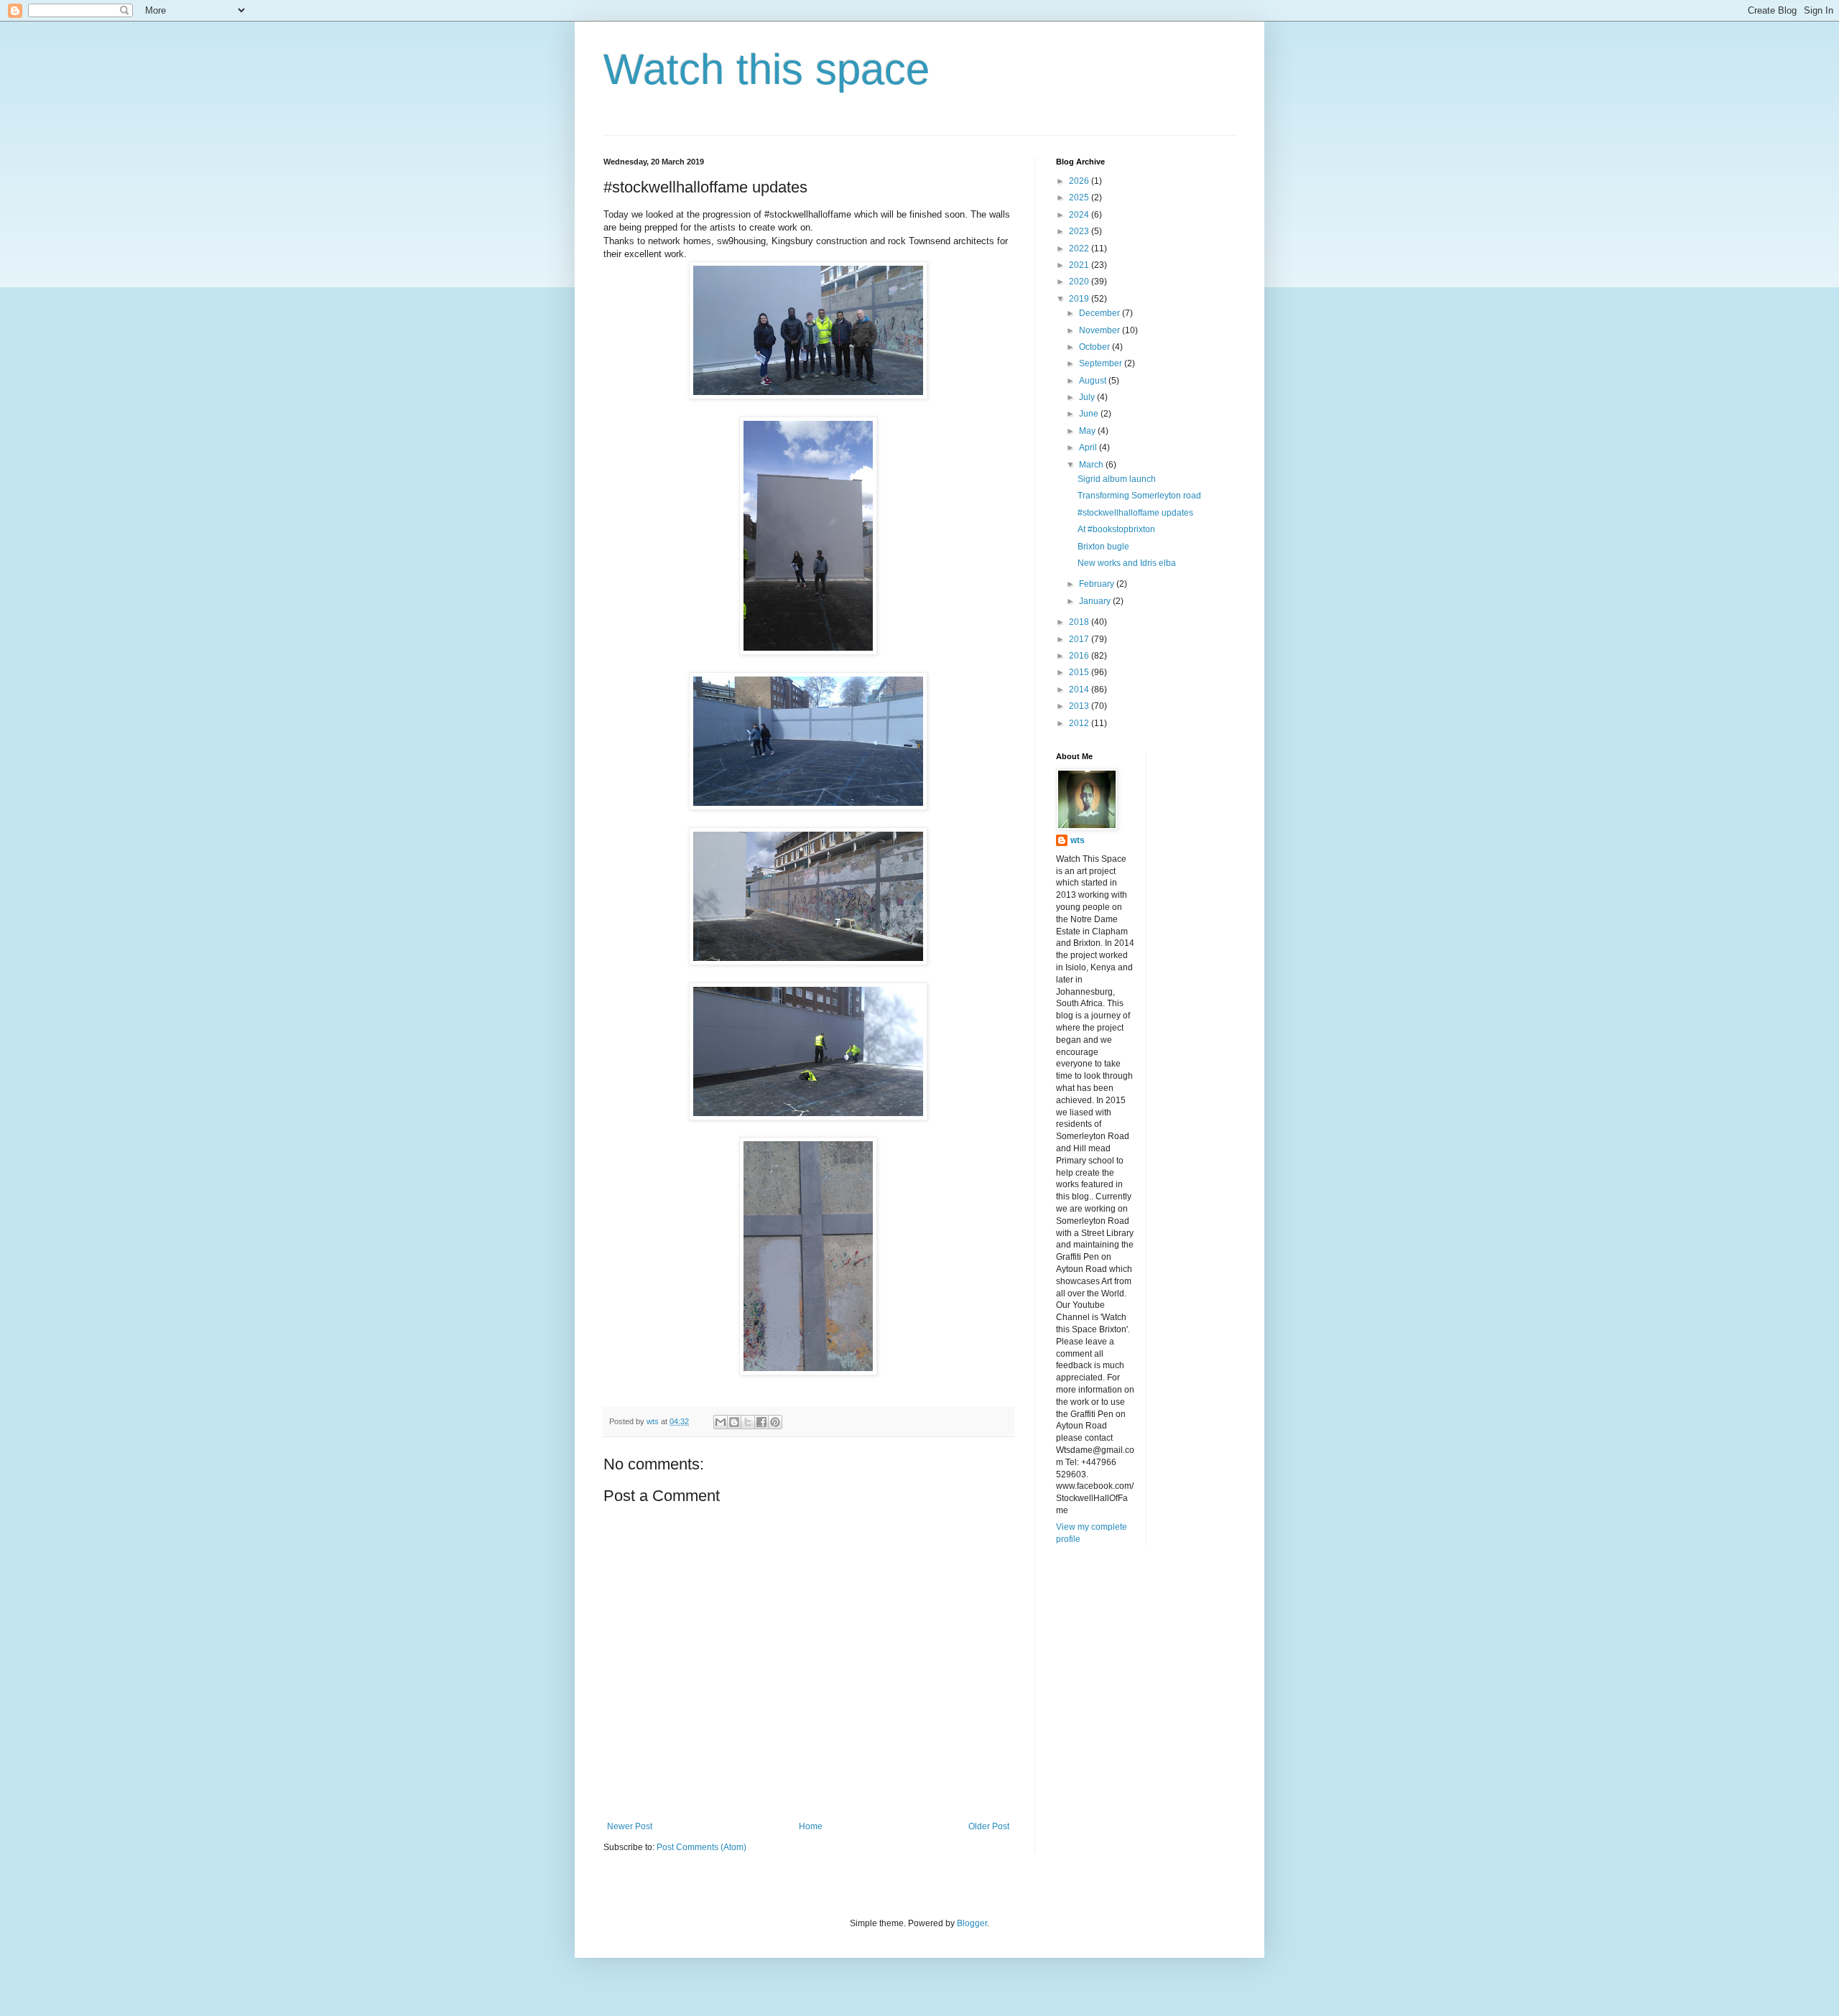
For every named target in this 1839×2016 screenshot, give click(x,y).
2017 (1080, 639)
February (1098, 584)
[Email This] (721, 1422)
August (1094, 381)
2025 (1080, 198)
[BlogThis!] (734, 1422)
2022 (1080, 248)
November (1101, 330)
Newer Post (630, 1826)
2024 (1080, 215)
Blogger (972, 1923)
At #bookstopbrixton (1116, 529)
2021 (1080, 265)
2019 (1080, 299)
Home (811, 1826)
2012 (1080, 723)
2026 (1080, 181)
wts (1078, 840)
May (1088, 431)
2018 (1080, 622)
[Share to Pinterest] (775, 1422)
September (1102, 363)
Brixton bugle (1103, 547)
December (1101, 313)
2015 (1080, 672)
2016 (1080, 656)
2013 (1080, 706)
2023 (1080, 231)
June (1090, 414)
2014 (1080, 689)
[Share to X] (748, 1422)
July (1088, 397)
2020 (1080, 282)
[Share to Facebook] (761, 1422)
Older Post (989, 1826)
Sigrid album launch (1117, 479)
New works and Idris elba (1127, 563)
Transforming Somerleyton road (1139, 496)
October (1095, 347)
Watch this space (766, 69)
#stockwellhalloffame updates (1135, 513)
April (1089, 447)
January (1096, 601)
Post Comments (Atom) (701, 1847)
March (1092, 465)
